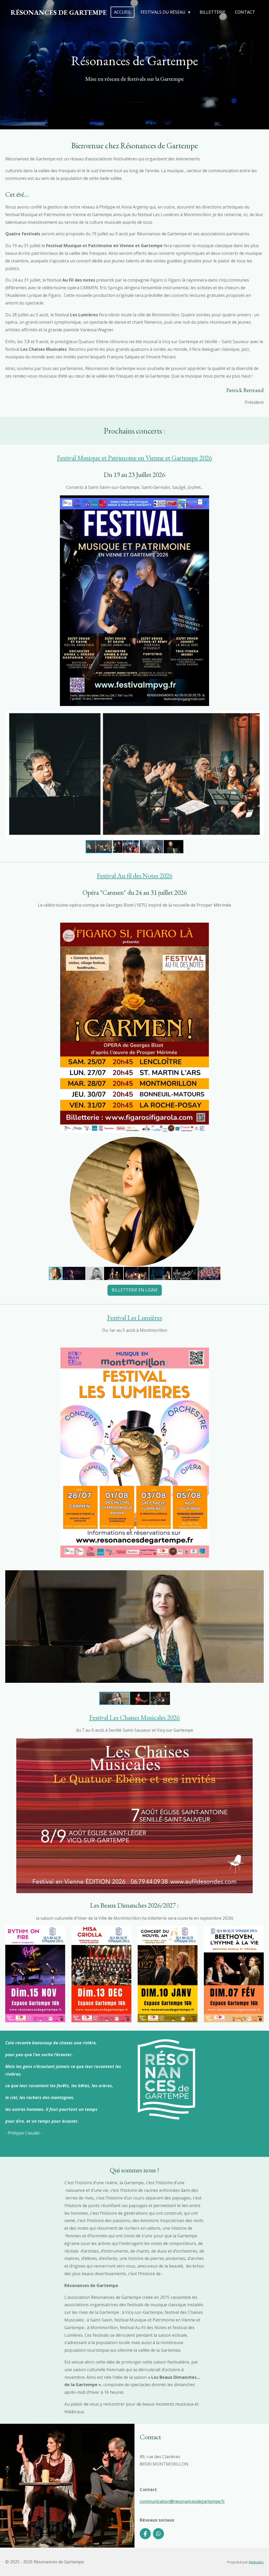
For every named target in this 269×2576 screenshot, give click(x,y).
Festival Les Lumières (135, 1318)
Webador (256, 2562)
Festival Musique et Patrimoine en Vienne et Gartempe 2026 (134, 458)
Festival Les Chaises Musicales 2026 (134, 1718)
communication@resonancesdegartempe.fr (182, 2501)
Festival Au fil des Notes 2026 (135, 876)
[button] (259, 715)
